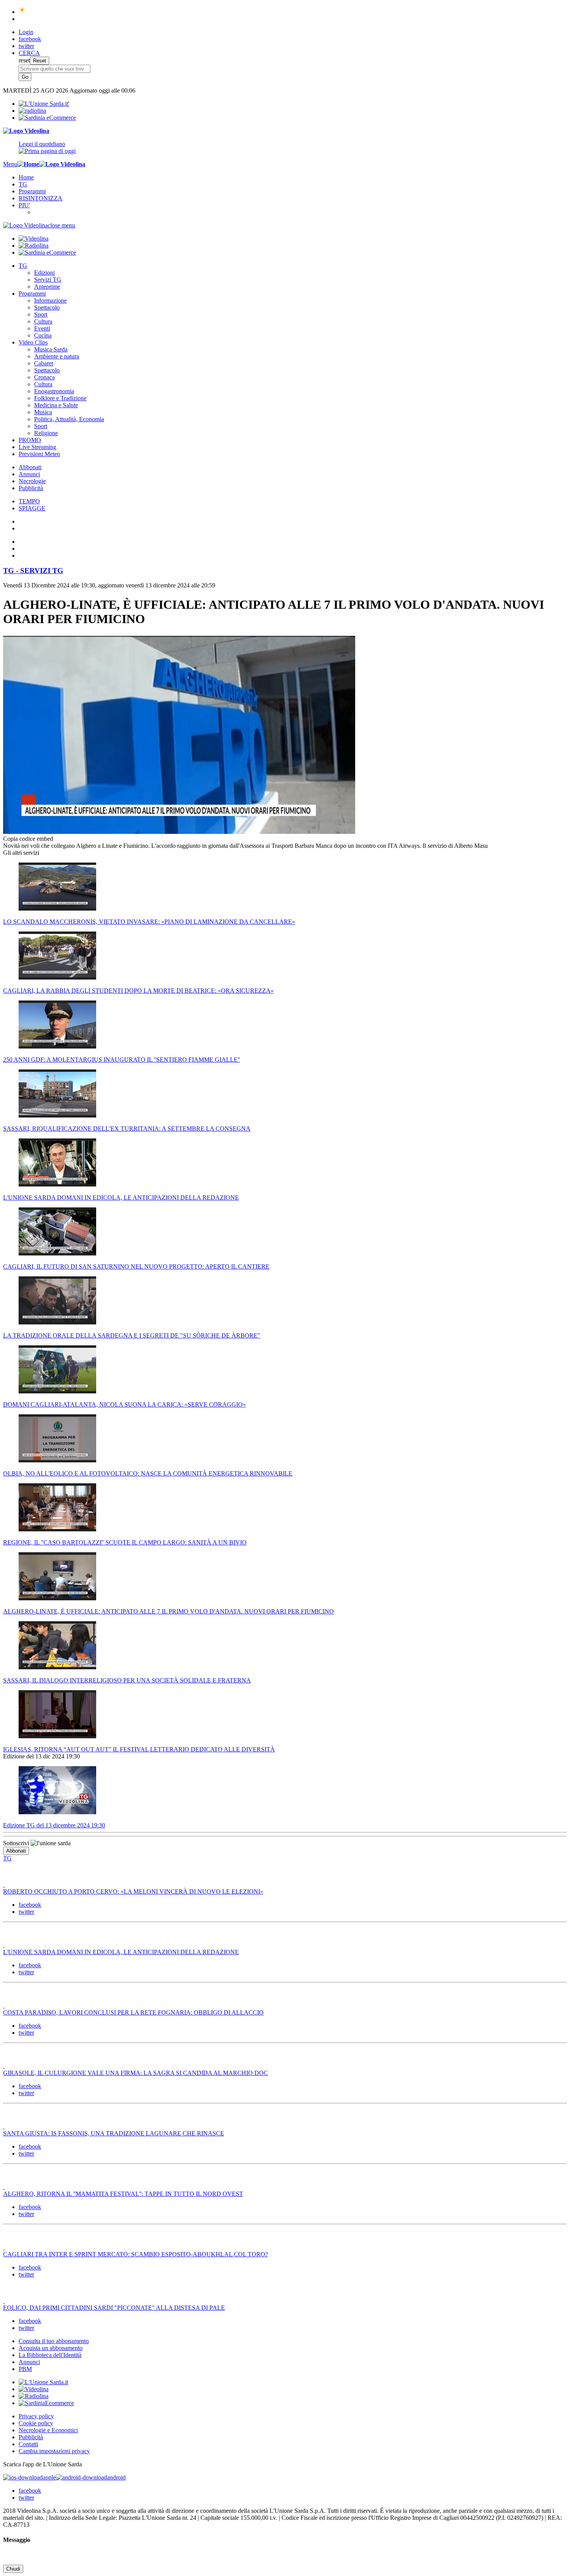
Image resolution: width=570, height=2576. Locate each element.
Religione (46, 433)
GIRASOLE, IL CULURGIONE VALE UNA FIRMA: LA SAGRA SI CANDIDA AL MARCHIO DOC (136, 2073)
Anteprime (47, 287)
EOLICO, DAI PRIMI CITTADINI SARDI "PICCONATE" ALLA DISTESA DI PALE (114, 2308)
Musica (43, 412)
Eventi (42, 328)
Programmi (32, 191)
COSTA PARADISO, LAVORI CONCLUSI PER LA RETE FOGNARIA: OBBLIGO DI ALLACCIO (133, 2012)
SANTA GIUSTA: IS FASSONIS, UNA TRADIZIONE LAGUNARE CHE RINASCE (114, 2133)
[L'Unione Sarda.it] (44, 104)
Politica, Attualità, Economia (69, 419)
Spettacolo (47, 307)
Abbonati (30, 467)
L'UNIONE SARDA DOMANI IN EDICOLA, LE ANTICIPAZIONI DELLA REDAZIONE (121, 1952)
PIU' (24, 205)
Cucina (43, 335)
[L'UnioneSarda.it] (43, 2382)
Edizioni (44, 273)
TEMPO (29, 501)
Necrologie (32, 481)
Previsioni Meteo (39, 454)
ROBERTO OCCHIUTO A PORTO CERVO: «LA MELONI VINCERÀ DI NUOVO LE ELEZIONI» (133, 1892)
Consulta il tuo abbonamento (54, 2341)
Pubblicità (31, 488)
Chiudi (13, 2569)
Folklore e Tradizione (60, 398)
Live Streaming (37, 447)
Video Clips (33, 342)
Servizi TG (48, 280)
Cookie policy (36, 2423)
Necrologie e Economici (48, 2430)
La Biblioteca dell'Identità (50, 2355)
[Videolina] (26, 131)
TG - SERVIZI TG (33, 571)
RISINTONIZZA (41, 198)
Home (26, 177)
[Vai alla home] (28, 164)
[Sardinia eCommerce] (47, 118)
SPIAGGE (32, 508)
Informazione (50, 300)
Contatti (28, 2444)
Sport (41, 314)
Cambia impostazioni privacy (54, 2451)
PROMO (30, 440)
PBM (25, 2369)
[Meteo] (22, 12)
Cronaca (44, 377)
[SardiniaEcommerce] (46, 2403)
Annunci (29, 474)
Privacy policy (36, 2416)
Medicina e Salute (56, 405)
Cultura (43, 321)
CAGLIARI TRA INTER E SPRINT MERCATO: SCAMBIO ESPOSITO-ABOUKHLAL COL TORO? (136, 2254)
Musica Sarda (51, 349)
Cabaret (44, 363)
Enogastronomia (54, 391)
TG (23, 184)
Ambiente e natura (57, 356)
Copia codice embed (28, 839)
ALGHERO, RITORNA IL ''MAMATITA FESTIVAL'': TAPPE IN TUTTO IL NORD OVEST (123, 2194)
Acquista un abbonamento (51, 2348)
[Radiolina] (32, 111)
